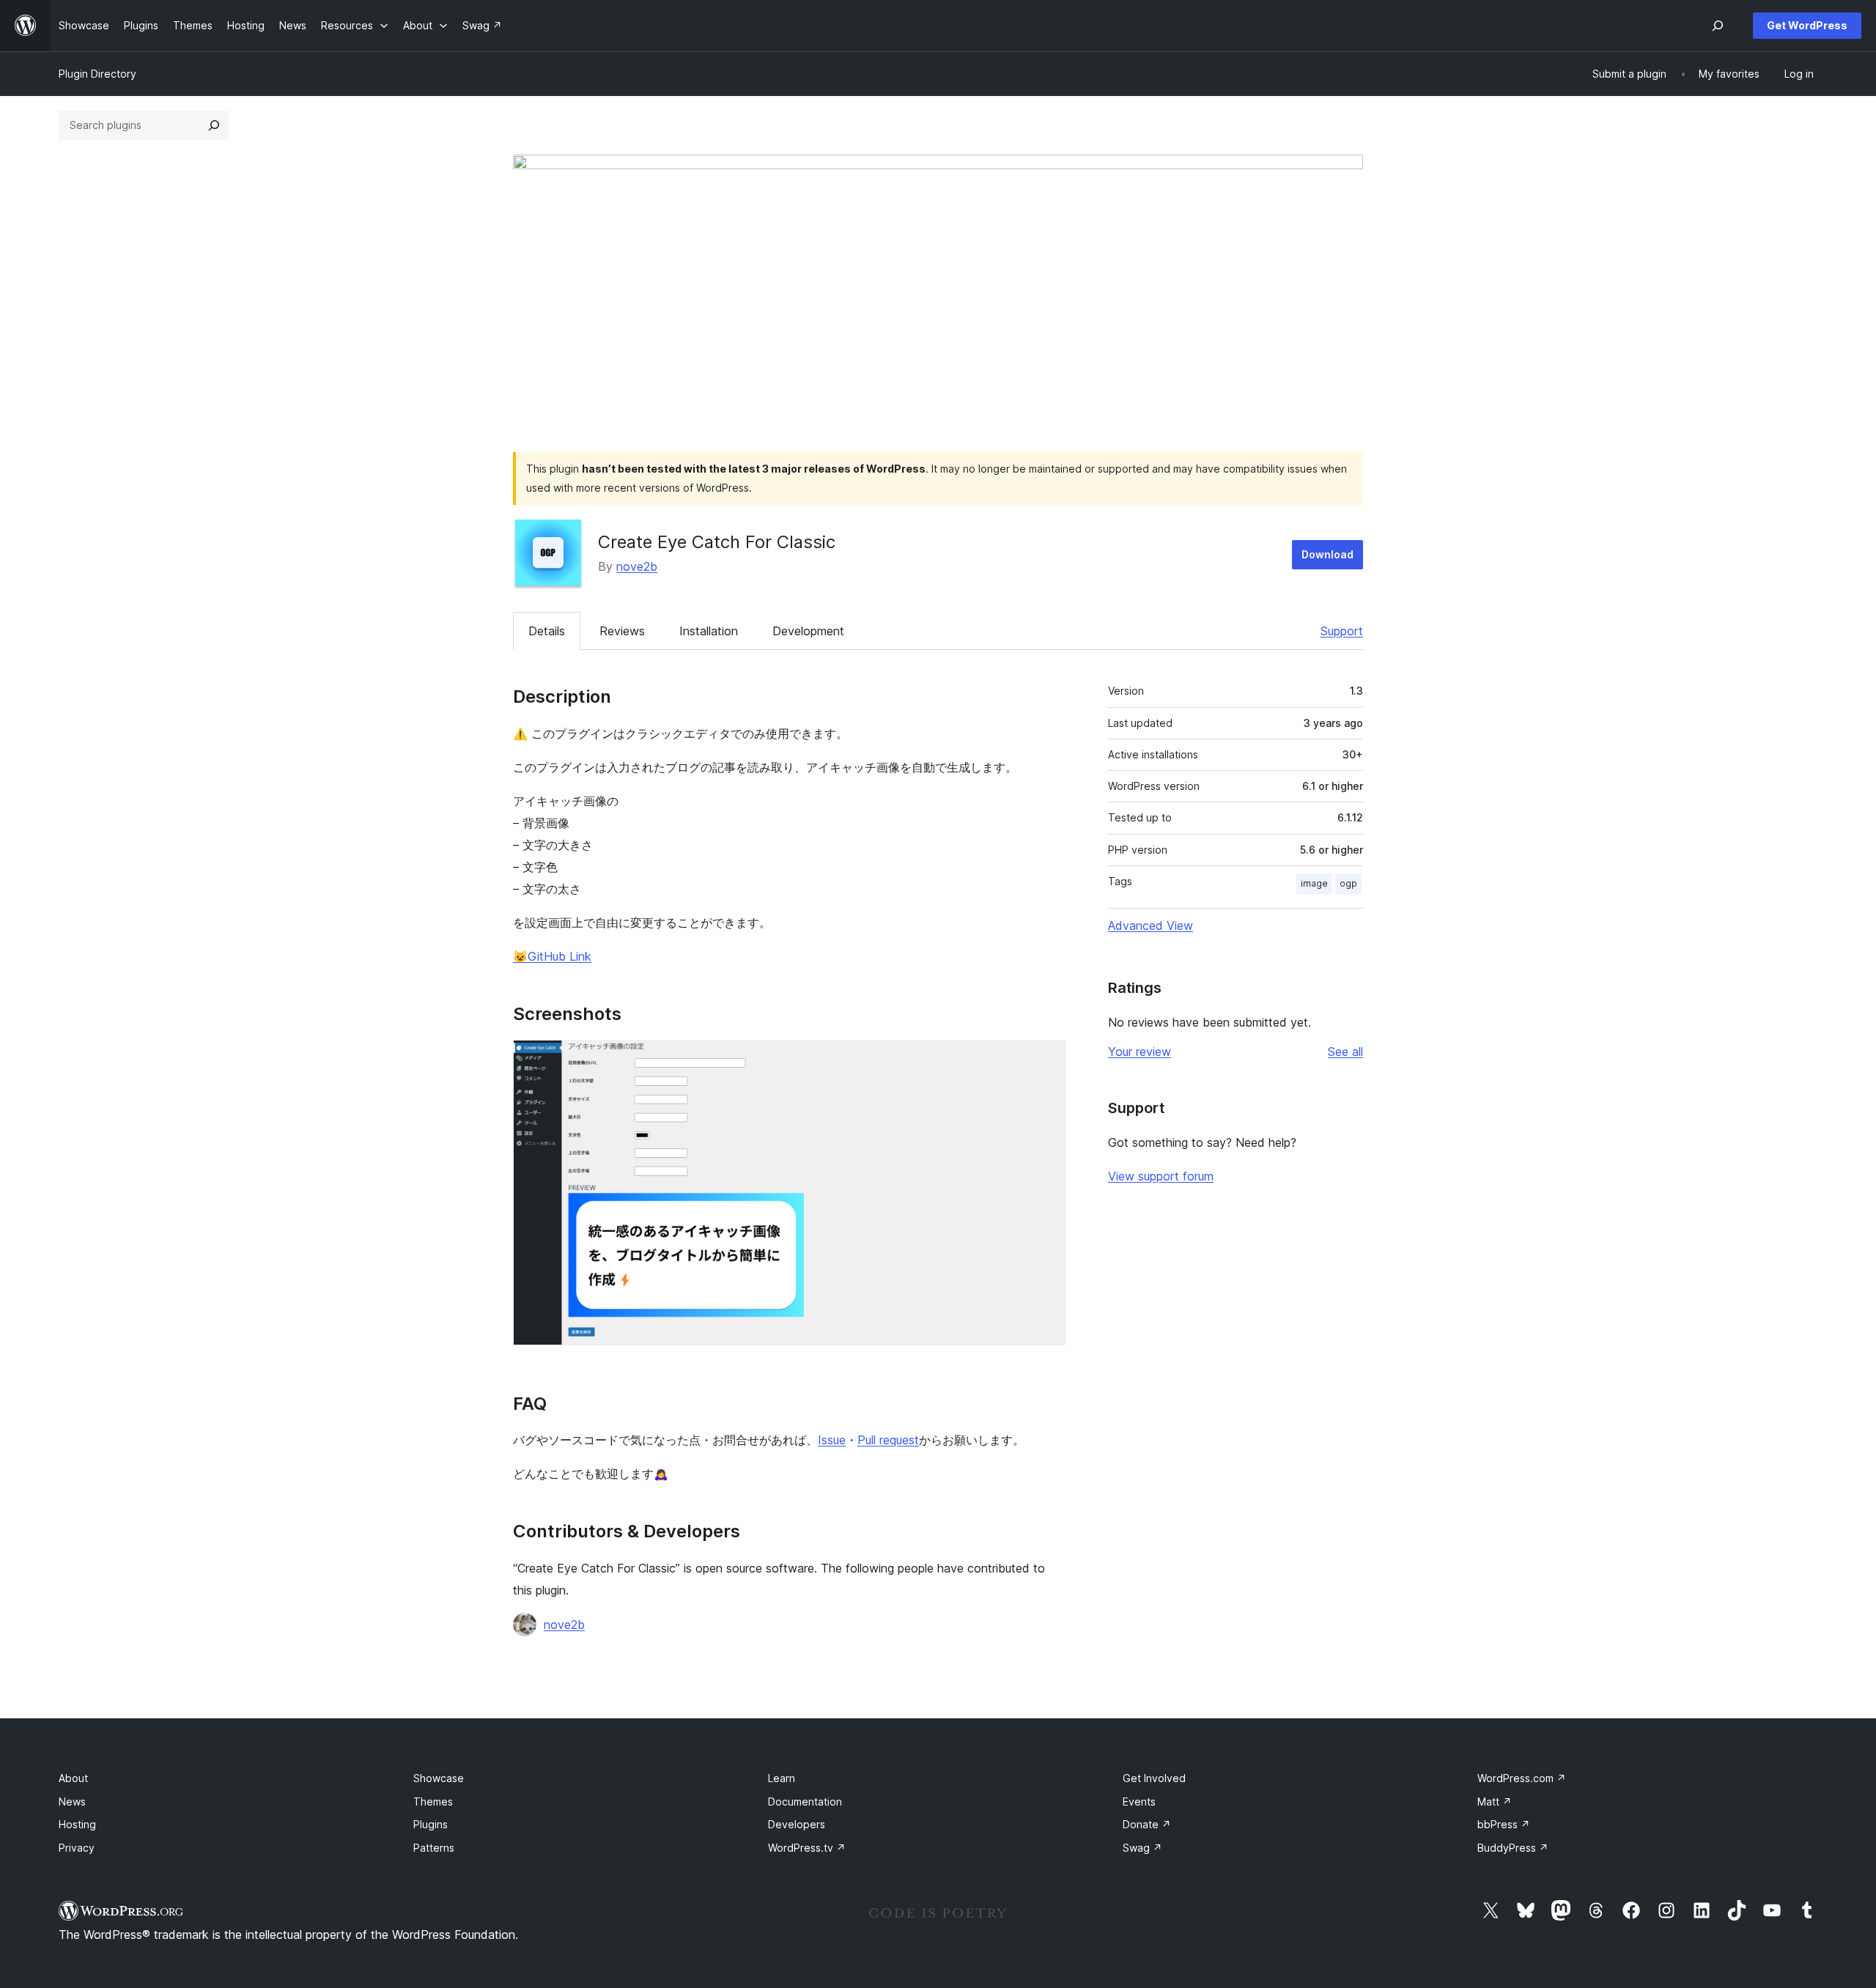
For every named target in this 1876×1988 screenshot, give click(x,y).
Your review (1140, 1052)
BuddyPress (1513, 1848)
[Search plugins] (214, 125)
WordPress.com (1522, 1778)
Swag (1142, 1848)
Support (1342, 631)
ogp (1348, 883)
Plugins (431, 1824)
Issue (832, 1440)
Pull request (888, 1440)
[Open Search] (1718, 26)
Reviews (622, 631)
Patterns (434, 1848)
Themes (433, 1802)
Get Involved (1154, 1778)
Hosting (77, 1824)
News (72, 1802)
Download (1327, 554)
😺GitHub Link (552, 956)
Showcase (439, 1778)
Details (547, 631)
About (73, 1778)
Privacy (77, 1848)
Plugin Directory (97, 74)
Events (1139, 1802)
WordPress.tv (807, 1848)
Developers (797, 1824)
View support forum (1161, 1176)
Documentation (805, 1802)
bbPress (1504, 1824)
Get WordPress (1807, 25)
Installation (709, 631)
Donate (1147, 1824)
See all (1345, 1052)
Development (808, 631)
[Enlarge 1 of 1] (1046, 1060)
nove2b (637, 566)
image (1314, 883)
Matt (1495, 1802)
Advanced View (1151, 925)
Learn (782, 1778)
